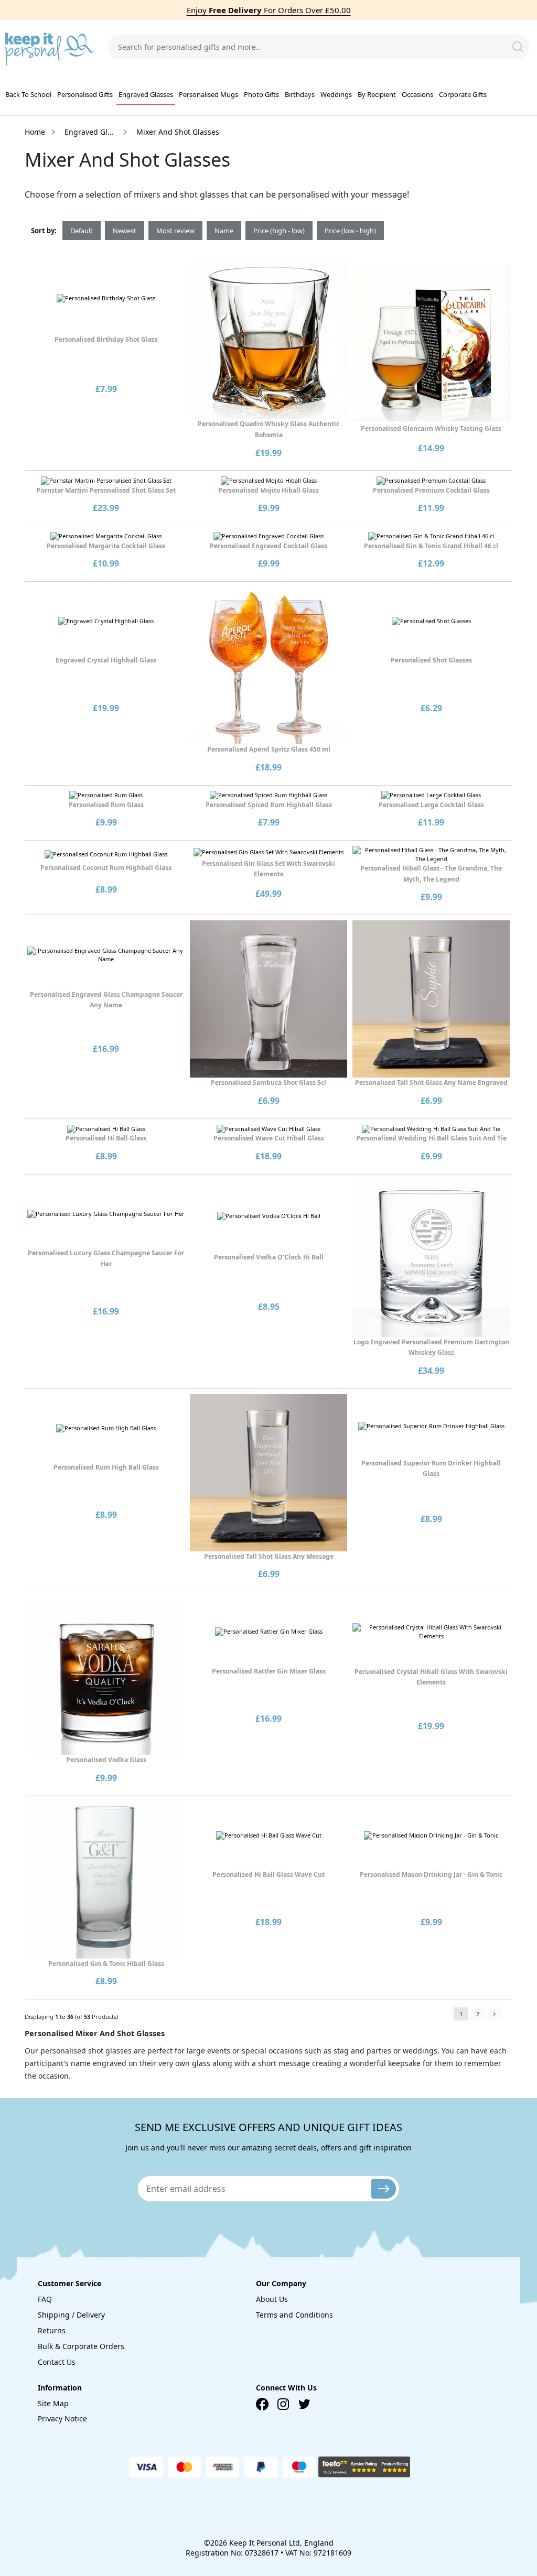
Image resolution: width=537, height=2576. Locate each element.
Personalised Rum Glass (106, 805)
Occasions (417, 94)
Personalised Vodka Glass (106, 1760)
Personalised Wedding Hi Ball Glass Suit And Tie (431, 1138)
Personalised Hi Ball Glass (106, 1138)
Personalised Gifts (85, 94)
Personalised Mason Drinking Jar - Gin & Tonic (431, 1874)
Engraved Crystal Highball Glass (106, 660)
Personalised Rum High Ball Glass (106, 1467)
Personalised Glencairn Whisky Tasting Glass (431, 428)
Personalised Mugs (208, 94)
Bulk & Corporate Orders (81, 2346)
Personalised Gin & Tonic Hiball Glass (106, 1964)
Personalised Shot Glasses (431, 660)
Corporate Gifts (463, 94)
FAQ (45, 2299)
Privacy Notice (62, 2419)
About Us (272, 2299)
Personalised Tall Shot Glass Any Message (269, 1556)
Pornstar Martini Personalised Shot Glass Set (106, 490)
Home (35, 132)
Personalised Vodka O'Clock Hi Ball (269, 1257)
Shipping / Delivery (71, 2315)
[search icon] (518, 47)
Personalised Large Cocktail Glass (431, 805)
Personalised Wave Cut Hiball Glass (269, 1138)
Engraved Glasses (146, 94)
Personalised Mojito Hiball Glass (268, 490)
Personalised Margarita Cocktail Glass (106, 546)
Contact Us (57, 2362)
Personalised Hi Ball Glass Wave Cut (268, 1874)
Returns (52, 2330)
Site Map (53, 2403)
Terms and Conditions (294, 2315)
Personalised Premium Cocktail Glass (431, 490)
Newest (125, 231)
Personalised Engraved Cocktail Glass (268, 546)
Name (224, 231)
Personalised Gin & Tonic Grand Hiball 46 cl (431, 546)
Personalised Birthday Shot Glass (106, 339)
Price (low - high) (350, 231)
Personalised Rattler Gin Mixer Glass (269, 1671)
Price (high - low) (279, 231)
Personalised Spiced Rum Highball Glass (269, 805)
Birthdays (300, 94)
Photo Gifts (261, 94)
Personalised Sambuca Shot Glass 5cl (268, 1083)
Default (82, 231)
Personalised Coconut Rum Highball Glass (106, 868)
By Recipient (377, 94)
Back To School (28, 94)
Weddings (336, 94)
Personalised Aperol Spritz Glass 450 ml (269, 749)
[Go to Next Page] (495, 2014)
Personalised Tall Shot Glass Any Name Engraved (431, 1083)
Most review (175, 231)
